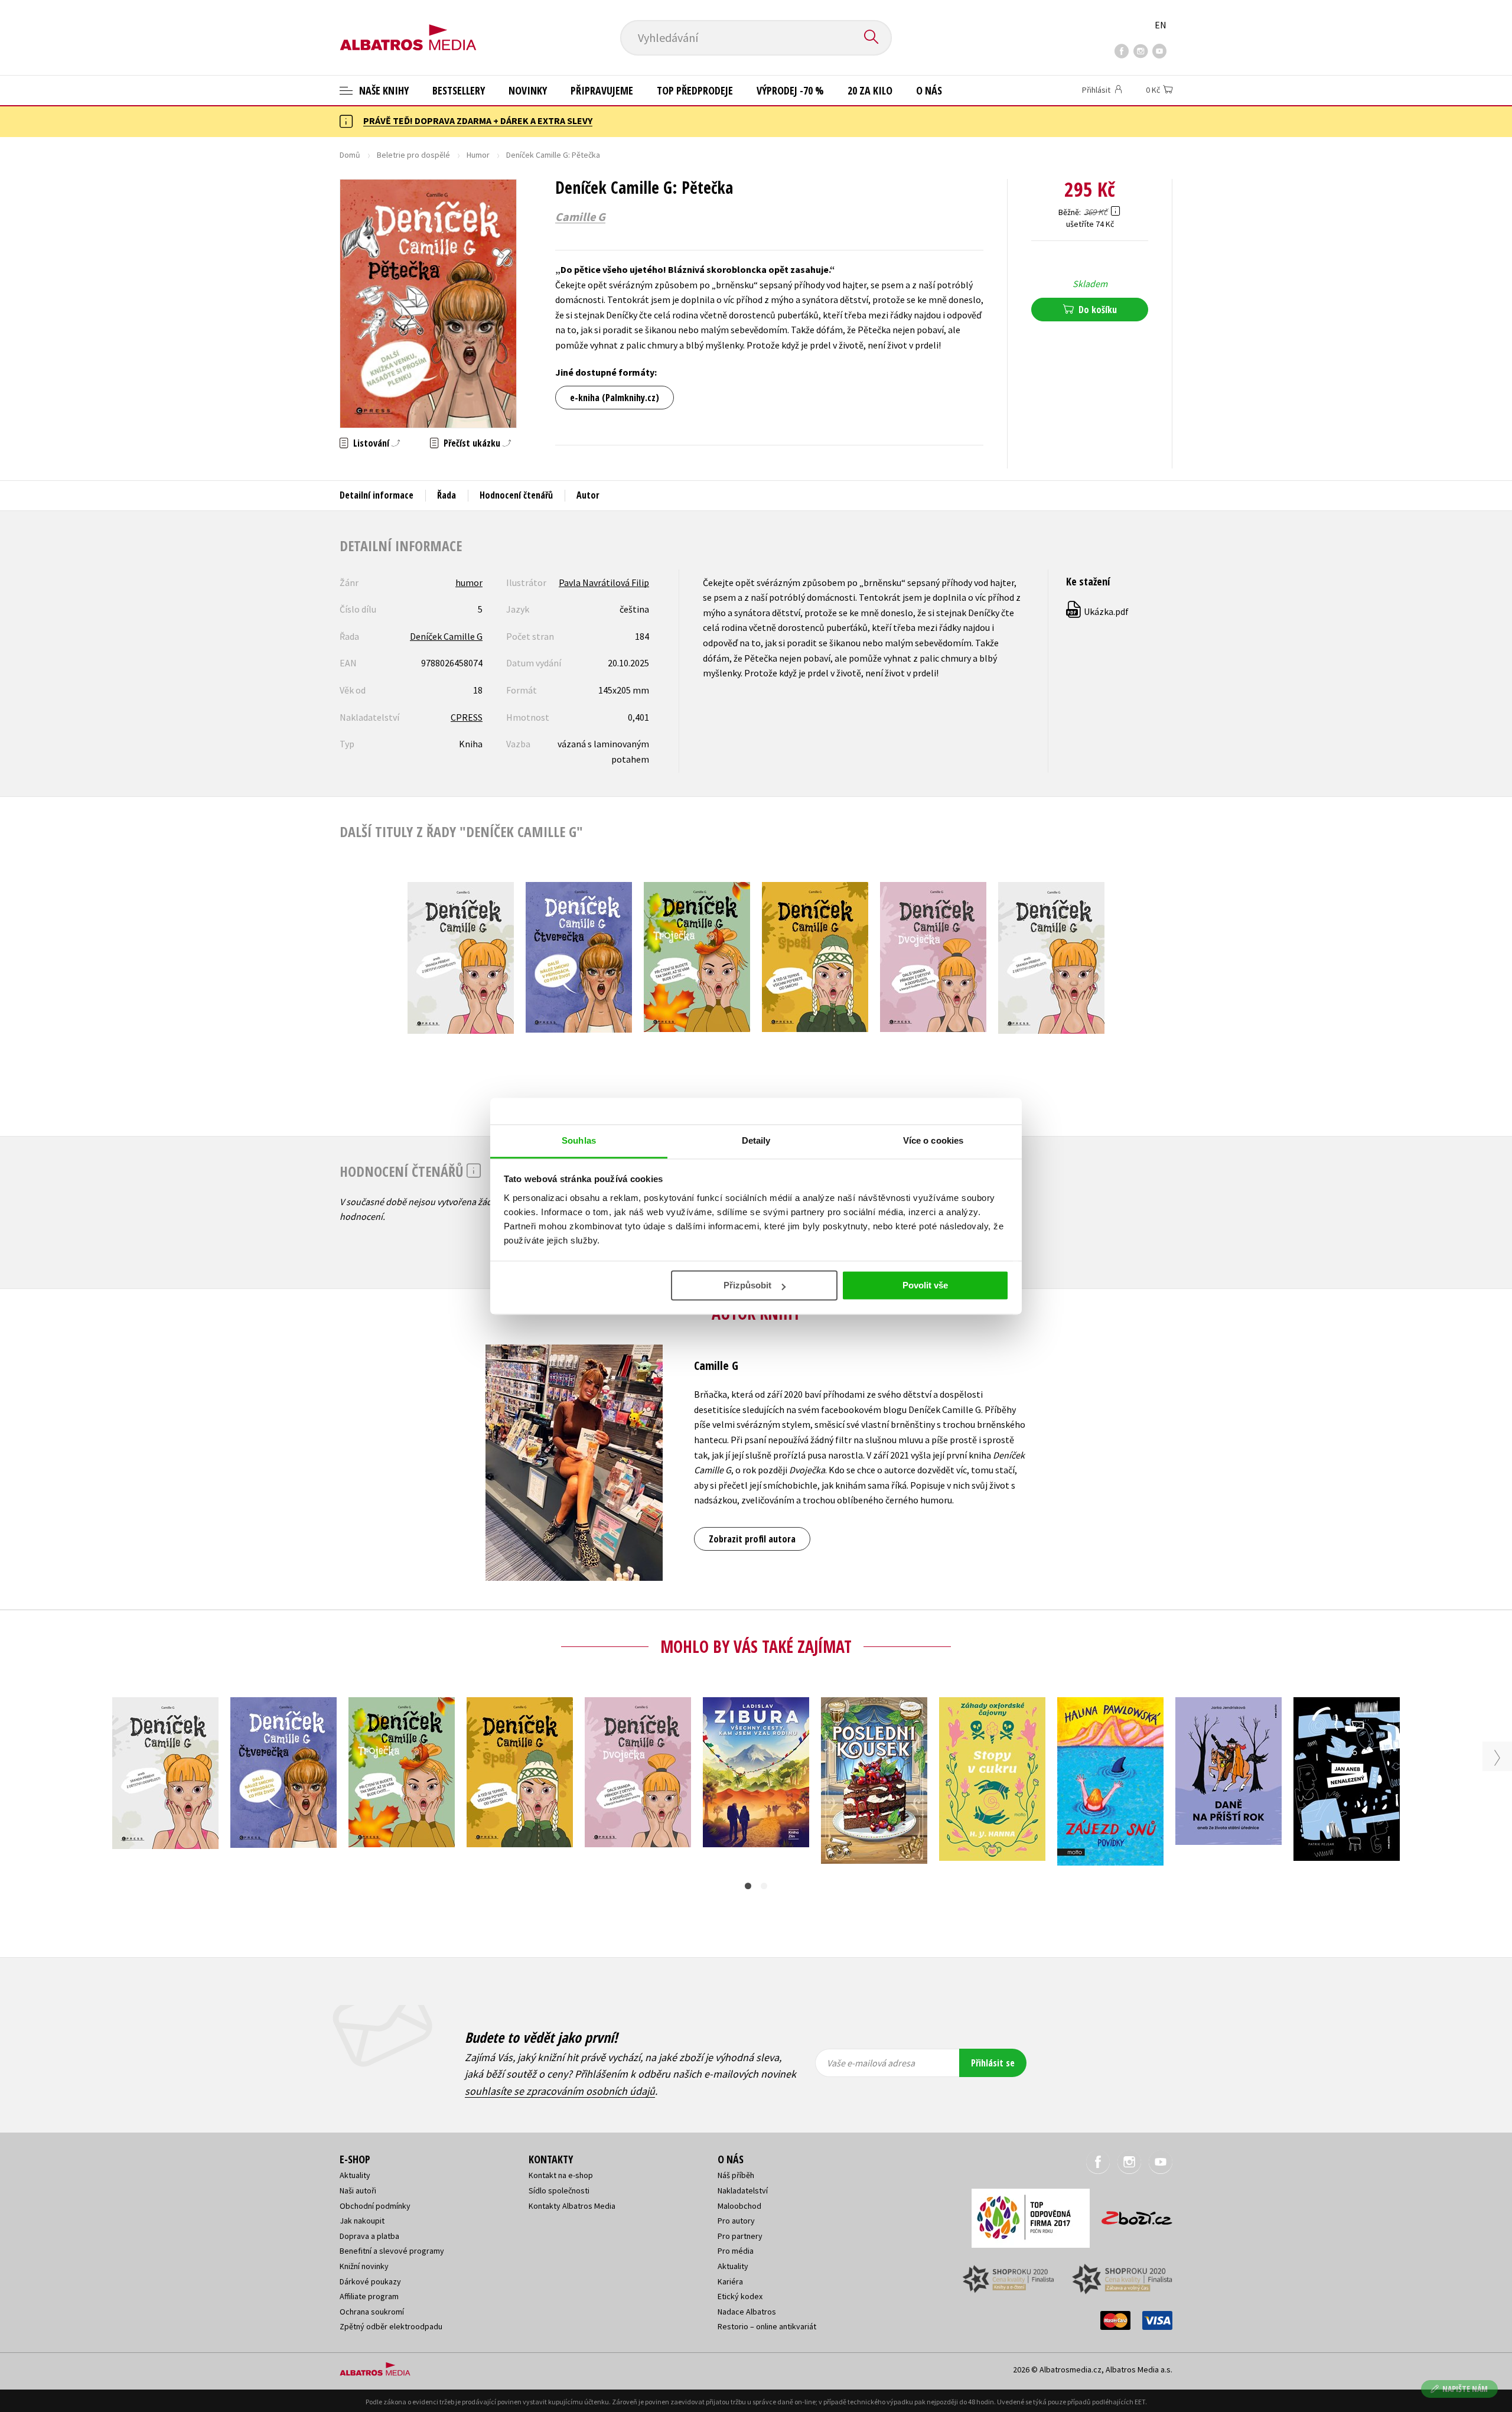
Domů (350, 155)
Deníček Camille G (446, 636)
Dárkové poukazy (370, 2281)
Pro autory (736, 2221)
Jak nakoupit (362, 2221)
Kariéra (730, 2281)
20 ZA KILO (870, 90)
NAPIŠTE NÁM (1465, 2389)
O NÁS (929, 90)
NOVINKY (528, 90)
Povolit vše (925, 1285)
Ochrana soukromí (372, 2312)
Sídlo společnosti (559, 2190)
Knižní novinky (364, 2266)
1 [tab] (748, 1886)
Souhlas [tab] (579, 1140)
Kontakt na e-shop (561, 2175)
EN (1161, 25)
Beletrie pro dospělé (413, 155)
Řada (447, 495)
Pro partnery (740, 2236)
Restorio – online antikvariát (767, 2326)
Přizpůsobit (747, 1285)
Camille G (580, 217)
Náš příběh (736, 2175)
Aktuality (355, 2175)
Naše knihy (383, 90)
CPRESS (467, 717)
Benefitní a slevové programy (392, 2251)
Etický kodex (740, 2296)
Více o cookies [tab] (933, 1140)
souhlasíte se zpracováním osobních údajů (560, 2091)
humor (469, 582)
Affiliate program (369, 2296)
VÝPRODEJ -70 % (790, 90)
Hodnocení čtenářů (516, 495)
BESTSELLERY (459, 90)
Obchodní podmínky (375, 2206)
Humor (478, 155)
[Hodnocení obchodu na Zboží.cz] (1131, 2214)
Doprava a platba (369, 2236)
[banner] (408, 28)
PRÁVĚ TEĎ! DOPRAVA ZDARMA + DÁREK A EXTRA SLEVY (478, 121)
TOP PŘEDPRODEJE (695, 90)
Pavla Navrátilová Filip (604, 582)
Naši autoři (358, 2190)
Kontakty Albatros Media (572, 2206)
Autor (588, 495)
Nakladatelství (743, 2190)
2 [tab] (764, 1886)
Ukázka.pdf (1098, 611)
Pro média (736, 2251)
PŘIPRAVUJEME (602, 90)
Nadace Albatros (747, 2312)
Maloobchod (739, 2206)
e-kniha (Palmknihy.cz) (615, 398)
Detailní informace (377, 495)
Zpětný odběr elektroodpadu (391, 2326)
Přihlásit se (993, 2063)
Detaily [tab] (756, 1140)
